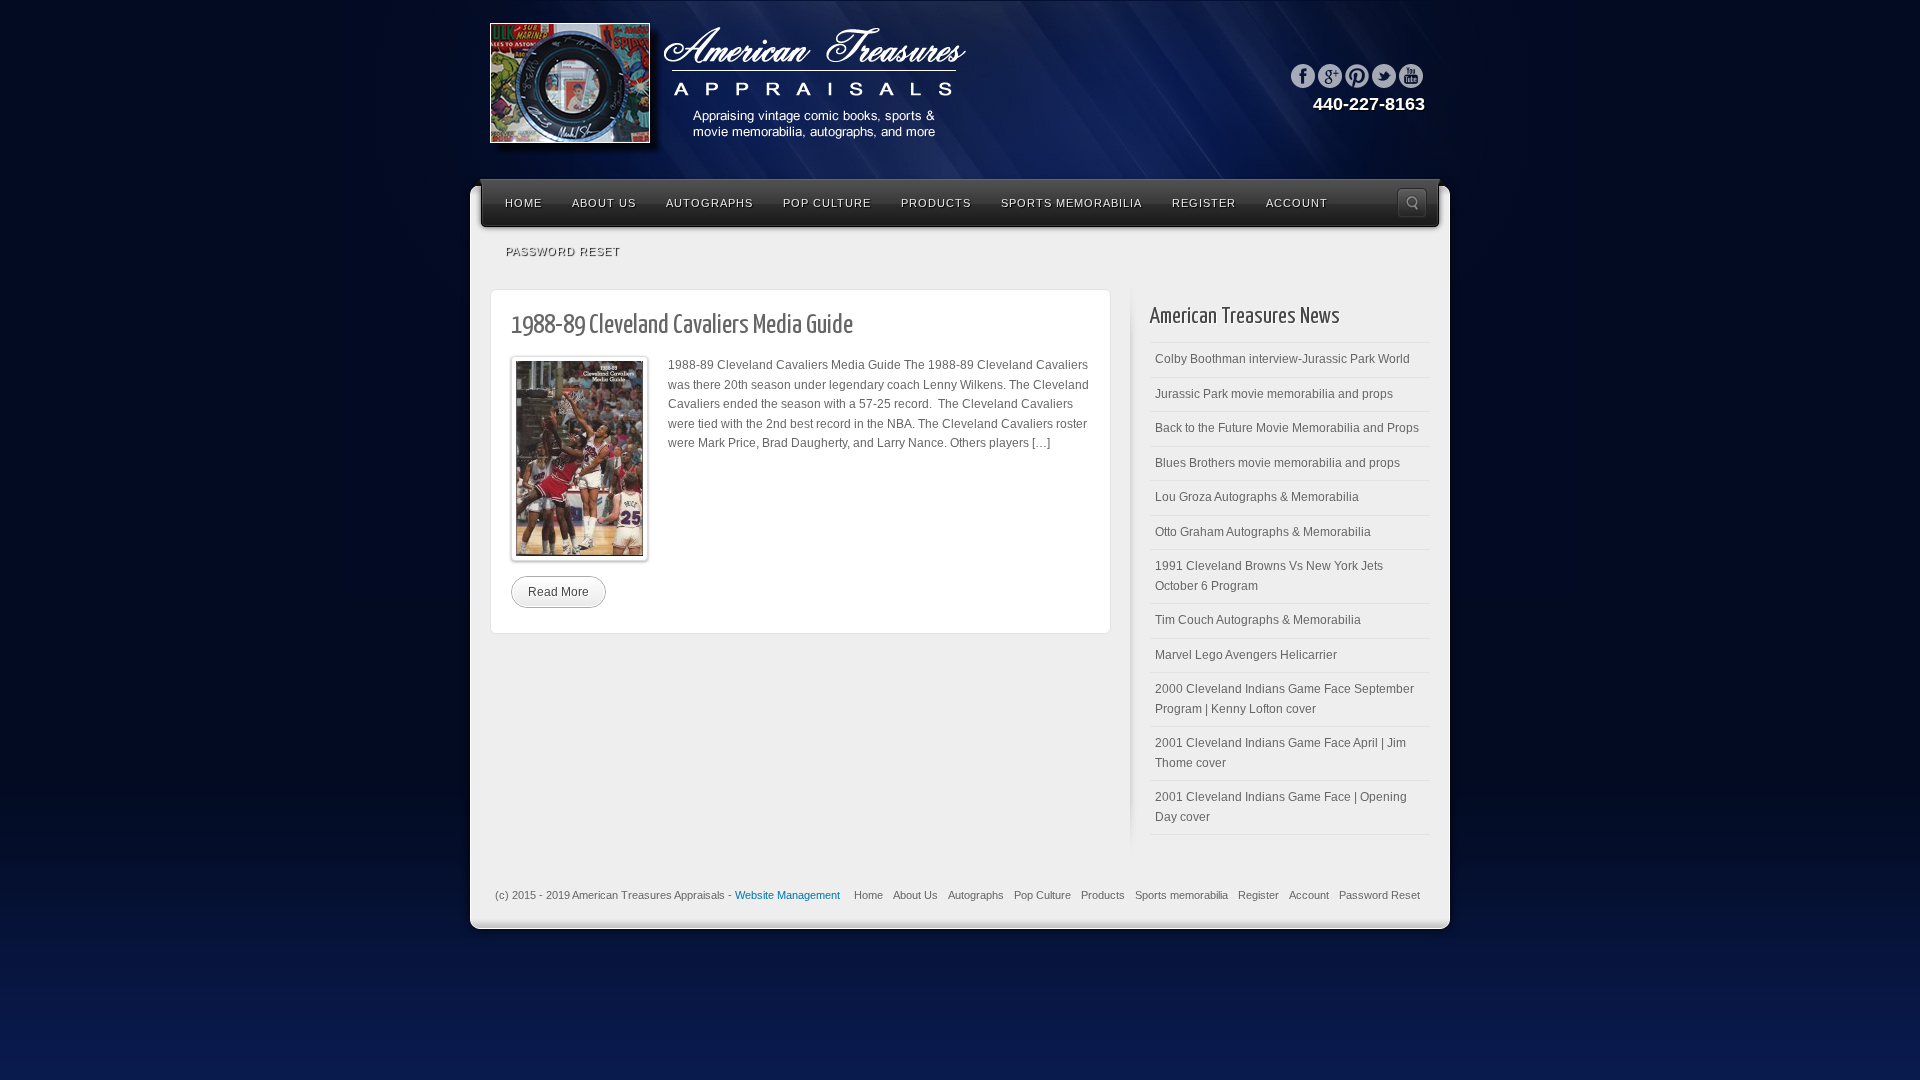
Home (523, 203)
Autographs (709, 203)
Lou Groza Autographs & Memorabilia (1257, 497)
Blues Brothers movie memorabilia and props (1277, 463)
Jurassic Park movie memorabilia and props (1274, 394)
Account (1297, 203)
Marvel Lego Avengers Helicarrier (1246, 655)
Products (936, 203)
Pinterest (1357, 76)
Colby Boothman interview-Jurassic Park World (1282, 359)
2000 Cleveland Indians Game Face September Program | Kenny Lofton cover (1284, 699)
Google (1330, 76)
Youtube (1411, 76)
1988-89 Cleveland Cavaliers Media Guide (682, 325)
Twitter (1384, 76)
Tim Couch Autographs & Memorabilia (1258, 620)
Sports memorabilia (1071, 203)
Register (1204, 203)
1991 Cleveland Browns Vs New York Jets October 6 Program (1269, 576)
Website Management (787, 895)
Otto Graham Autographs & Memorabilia (1263, 532)
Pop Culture (827, 203)
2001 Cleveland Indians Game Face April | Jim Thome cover (1280, 753)
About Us (604, 203)
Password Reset (562, 251)
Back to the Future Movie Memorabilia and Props (1287, 428)
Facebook (1303, 76)
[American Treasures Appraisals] (740, 87)
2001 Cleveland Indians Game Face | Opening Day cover (1281, 807)
